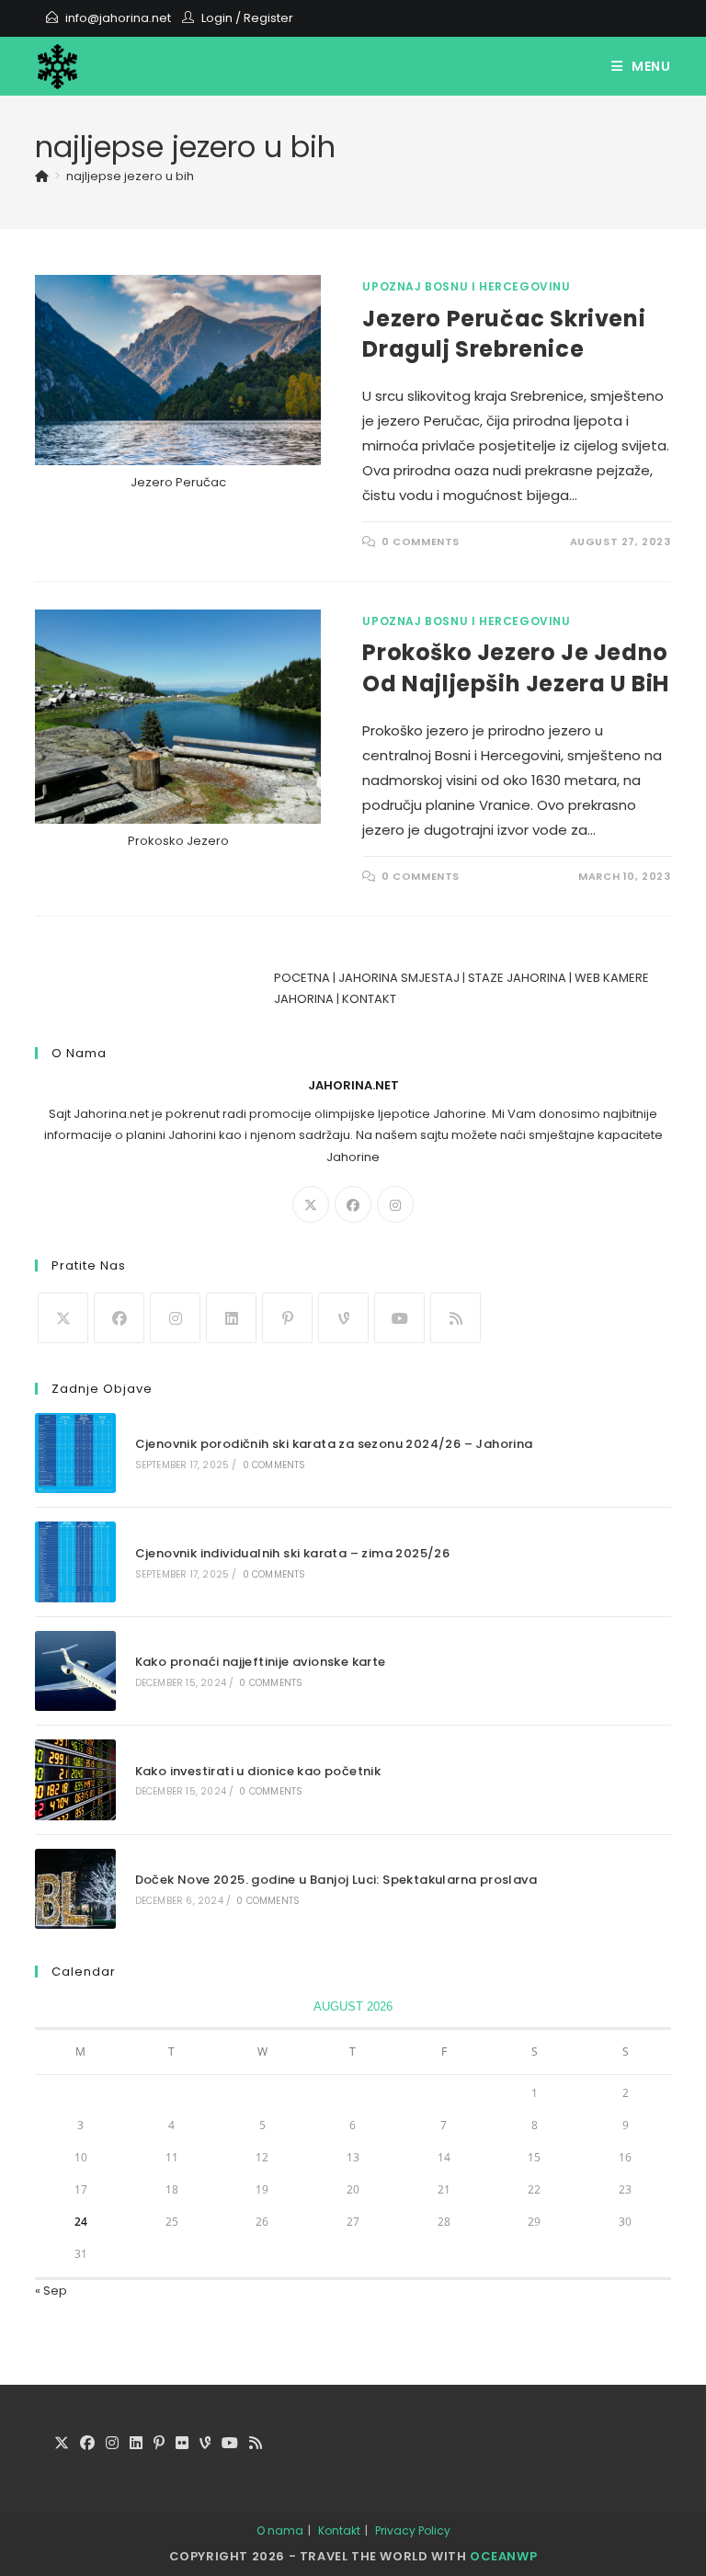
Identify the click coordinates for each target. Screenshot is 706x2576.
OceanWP (503, 2556)
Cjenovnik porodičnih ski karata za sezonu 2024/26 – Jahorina (334, 1444)
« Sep (51, 2291)
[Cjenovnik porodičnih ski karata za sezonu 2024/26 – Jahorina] (75, 1453)
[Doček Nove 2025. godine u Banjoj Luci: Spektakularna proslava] (75, 1889)
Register (268, 18)
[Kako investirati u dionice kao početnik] (75, 1779)
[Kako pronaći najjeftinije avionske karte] (75, 1671)
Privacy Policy (413, 2530)
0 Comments (421, 541)
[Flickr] (182, 2444)
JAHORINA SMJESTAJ (399, 978)
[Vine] (343, 1318)
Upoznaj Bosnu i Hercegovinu (466, 286)
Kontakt (339, 2530)
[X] (311, 1204)
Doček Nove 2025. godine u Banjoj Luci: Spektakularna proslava (336, 1880)
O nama (280, 2530)
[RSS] (455, 1318)
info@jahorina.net (118, 18)
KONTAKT (369, 999)
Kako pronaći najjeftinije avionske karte (261, 1662)
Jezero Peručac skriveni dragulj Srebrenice (504, 334)
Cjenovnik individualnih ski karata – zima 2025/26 (293, 1553)
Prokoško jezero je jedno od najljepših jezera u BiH (516, 668)
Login (217, 18)
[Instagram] (395, 1204)
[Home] (42, 176)
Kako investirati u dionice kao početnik (258, 1771)
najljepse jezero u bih (130, 176)
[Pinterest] (287, 1318)
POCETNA (302, 978)
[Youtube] (399, 1318)
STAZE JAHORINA (517, 978)
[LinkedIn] (231, 1318)
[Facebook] (353, 1204)
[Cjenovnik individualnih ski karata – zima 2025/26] (75, 1562)
